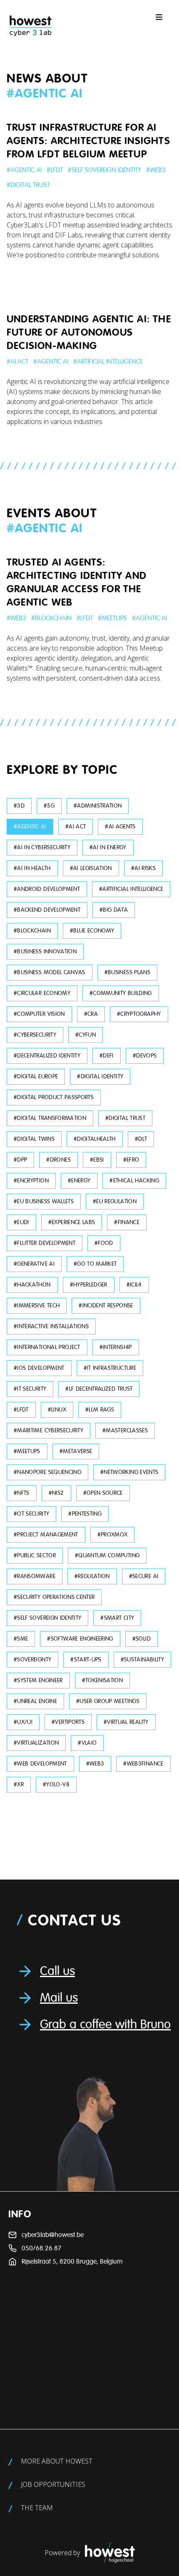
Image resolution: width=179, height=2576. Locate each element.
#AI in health (32, 868)
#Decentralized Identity (47, 1056)
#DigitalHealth (95, 1139)
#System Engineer (38, 1680)
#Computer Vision (39, 1014)
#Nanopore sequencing (47, 1472)
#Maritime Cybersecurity (48, 1430)
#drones (58, 1160)
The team (37, 2508)
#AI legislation (91, 868)
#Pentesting (85, 1514)
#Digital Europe (36, 1076)
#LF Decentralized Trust (99, 1389)
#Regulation (92, 1576)
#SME (21, 1639)
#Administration (98, 806)
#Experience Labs (72, 1222)
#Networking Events (129, 1472)
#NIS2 (56, 1493)
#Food (104, 1243)
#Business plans (127, 972)
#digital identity (100, 1076)
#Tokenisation (103, 1680)
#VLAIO (87, 1743)
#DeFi (107, 1056)
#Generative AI (34, 1264)
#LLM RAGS (100, 1410)
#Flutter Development (45, 1243)
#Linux (57, 1410)
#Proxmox (113, 1535)
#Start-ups (86, 1660)
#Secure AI (144, 1576)
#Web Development (40, 1764)
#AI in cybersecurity (42, 847)
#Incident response (106, 1305)
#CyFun (86, 1035)
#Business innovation (45, 951)
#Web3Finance (143, 1764)
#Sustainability (142, 1660)
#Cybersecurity (35, 1035)
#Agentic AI (24, 170)
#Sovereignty (32, 1660)
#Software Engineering (80, 1639)
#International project (47, 1347)
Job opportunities (53, 2484)
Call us (57, 1971)
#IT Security (30, 1389)
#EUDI (21, 1222)
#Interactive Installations (51, 1326)
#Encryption (31, 1181)
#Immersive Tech (37, 1305)
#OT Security (31, 1514)
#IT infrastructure (110, 1368)
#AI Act (17, 362)
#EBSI (97, 1160)
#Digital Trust (28, 185)
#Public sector (35, 1555)
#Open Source (103, 1493)
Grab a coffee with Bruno (105, 2025)
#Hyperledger (89, 1285)
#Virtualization (36, 1743)
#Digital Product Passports (54, 1097)
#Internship (116, 1347)
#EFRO (131, 1160)
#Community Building (121, 993)
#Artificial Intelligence (108, 362)
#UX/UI (23, 1722)
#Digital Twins (34, 1139)
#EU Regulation (115, 1201)
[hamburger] (159, 17)
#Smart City (117, 1618)
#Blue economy (92, 931)
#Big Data (114, 910)
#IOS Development (39, 1368)
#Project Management (46, 1535)
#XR (19, 1784)
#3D (19, 806)
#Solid (142, 1639)
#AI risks (143, 868)
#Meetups (112, 618)
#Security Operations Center (54, 1597)
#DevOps (145, 1056)
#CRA (91, 1014)
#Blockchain (51, 618)
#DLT (141, 1139)
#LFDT (55, 170)
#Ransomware (35, 1576)
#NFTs (22, 1493)
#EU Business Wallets (44, 1201)
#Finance (127, 1222)
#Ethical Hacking (134, 1181)
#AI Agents (120, 827)
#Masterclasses (125, 1430)
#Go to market (95, 1264)
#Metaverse (76, 1451)
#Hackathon (32, 1285)
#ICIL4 (134, 1285)
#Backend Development (47, 910)
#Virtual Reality (126, 1722)
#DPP (20, 1160)
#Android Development (47, 889)
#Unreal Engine (35, 1701)
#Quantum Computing (107, 1555)
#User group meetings (108, 1701)
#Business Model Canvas (50, 972)
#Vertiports (68, 1722)
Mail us (59, 1998)
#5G (49, 806)
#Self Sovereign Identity (104, 170)
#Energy (79, 1181)
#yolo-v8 (56, 1784)
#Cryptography (139, 1014)
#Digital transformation (50, 1118)
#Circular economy (42, 993)
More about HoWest (57, 2461)
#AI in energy (108, 847)
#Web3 (156, 170)
